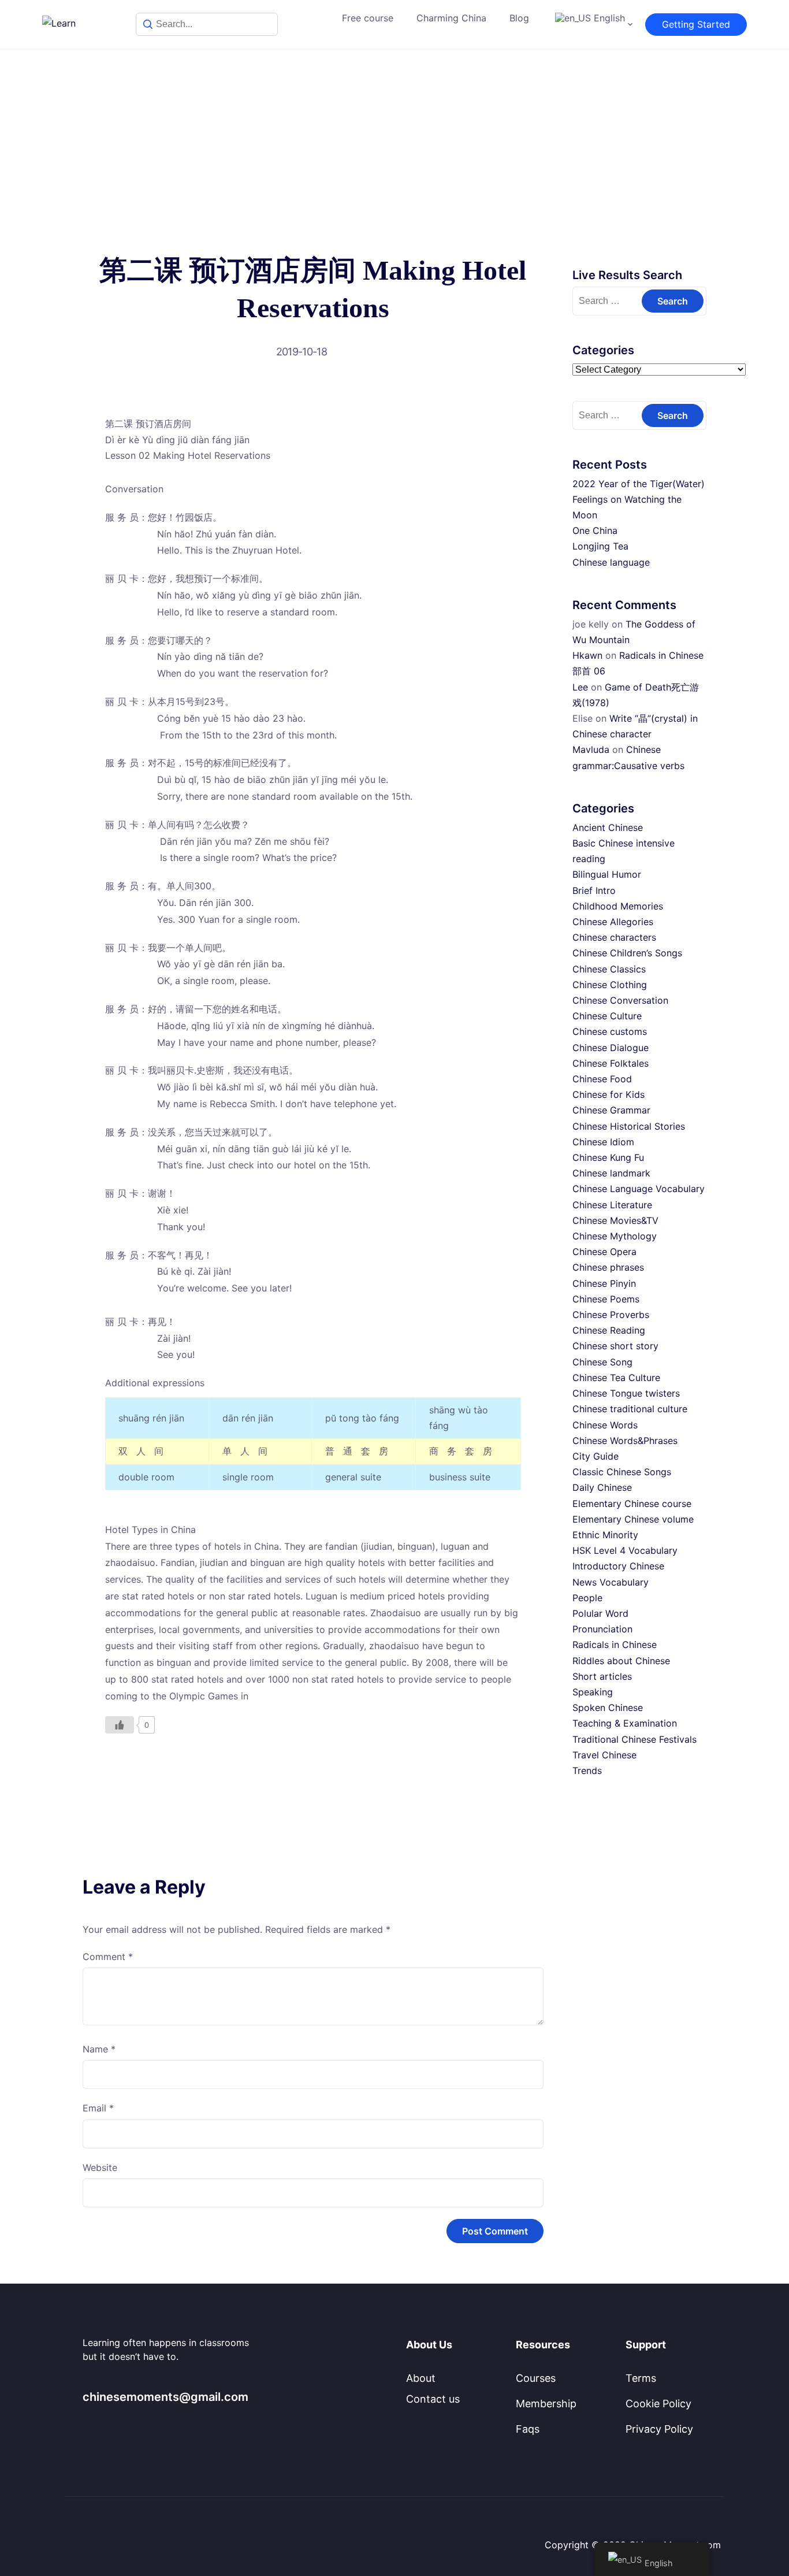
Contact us (433, 2399)
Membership (546, 2404)
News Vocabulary (611, 1582)
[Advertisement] (394, 136)
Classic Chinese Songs (622, 1472)
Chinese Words (605, 1425)
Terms (641, 2378)
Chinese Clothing (610, 985)
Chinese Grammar (611, 1110)
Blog (519, 18)
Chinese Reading (609, 1330)
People (587, 1598)
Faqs (528, 2429)
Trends (587, 1770)
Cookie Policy (658, 2404)
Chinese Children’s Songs (627, 953)
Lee (580, 687)
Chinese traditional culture (630, 1409)
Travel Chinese (604, 1755)
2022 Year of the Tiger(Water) (639, 484)
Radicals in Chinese (615, 1645)
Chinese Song (602, 1362)
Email (98, 2108)
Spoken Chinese (608, 1708)
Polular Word (600, 1613)
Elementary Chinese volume (633, 1519)
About (421, 2378)
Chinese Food (602, 1079)
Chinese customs (610, 1031)
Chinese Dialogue (611, 1048)
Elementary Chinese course (632, 1504)
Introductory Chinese (618, 1566)
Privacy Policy (659, 2429)
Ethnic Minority (605, 1535)
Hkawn (587, 655)
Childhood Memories (618, 906)
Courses (536, 2378)
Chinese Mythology (615, 1236)
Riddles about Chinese (621, 1661)
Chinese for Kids (609, 1094)
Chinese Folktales (611, 1063)
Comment (108, 1957)
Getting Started (696, 24)
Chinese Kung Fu (608, 1157)
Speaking (593, 1692)
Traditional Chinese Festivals (634, 1739)
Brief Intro (594, 890)
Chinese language (611, 562)
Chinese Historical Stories (629, 1126)
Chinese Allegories (613, 922)
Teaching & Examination (625, 1723)
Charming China (451, 18)
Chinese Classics (609, 969)
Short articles (602, 1676)
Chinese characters (614, 937)
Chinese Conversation (620, 1000)
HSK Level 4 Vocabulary (625, 1550)
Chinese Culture (607, 1016)
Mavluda (591, 749)
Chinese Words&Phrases (625, 1441)
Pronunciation (602, 1629)
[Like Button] (120, 1725)
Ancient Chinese (608, 827)
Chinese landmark (611, 1173)
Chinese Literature (612, 1205)
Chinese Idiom (603, 1142)
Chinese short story (615, 1346)
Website (100, 2167)
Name (99, 2049)
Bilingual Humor (607, 874)
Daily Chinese (602, 1487)
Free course (368, 18)
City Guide (596, 1456)
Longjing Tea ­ (602, 546)
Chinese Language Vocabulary (639, 1189)
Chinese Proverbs (611, 1315)
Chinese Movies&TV (615, 1220)
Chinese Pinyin (604, 1283)
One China (595, 530)
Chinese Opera (604, 1252)
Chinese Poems (606, 1299)
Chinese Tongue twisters (626, 1393)
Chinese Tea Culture (616, 1378)
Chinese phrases (608, 1267)
